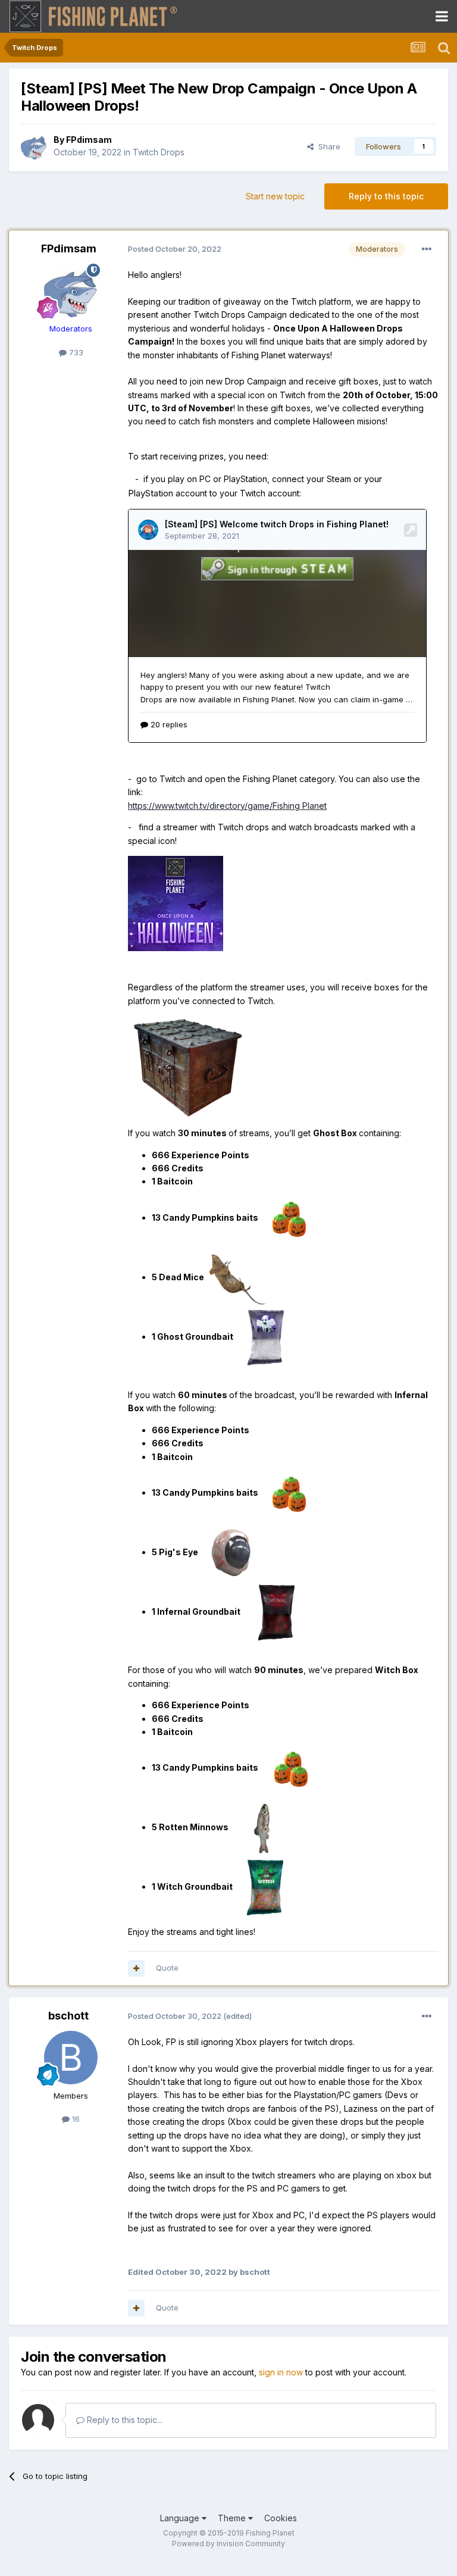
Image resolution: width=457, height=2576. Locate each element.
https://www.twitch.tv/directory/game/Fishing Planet (227, 806)
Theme (233, 2518)
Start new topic (275, 196)
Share (327, 146)
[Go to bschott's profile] (71, 2058)
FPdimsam (89, 140)
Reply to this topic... (123, 2420)
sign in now (281, 2372)
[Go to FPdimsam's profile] (34, 146)
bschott (68, 2016)
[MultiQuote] (136, 1968)
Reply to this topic (386, 196)
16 (75, 2119)
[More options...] (427, 249)
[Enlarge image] (176, 903)
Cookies (281, 2518)
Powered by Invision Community (228, 2544)
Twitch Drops (159, 152)
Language (181, 2518)
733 (75, 352)
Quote (167, 1968)
